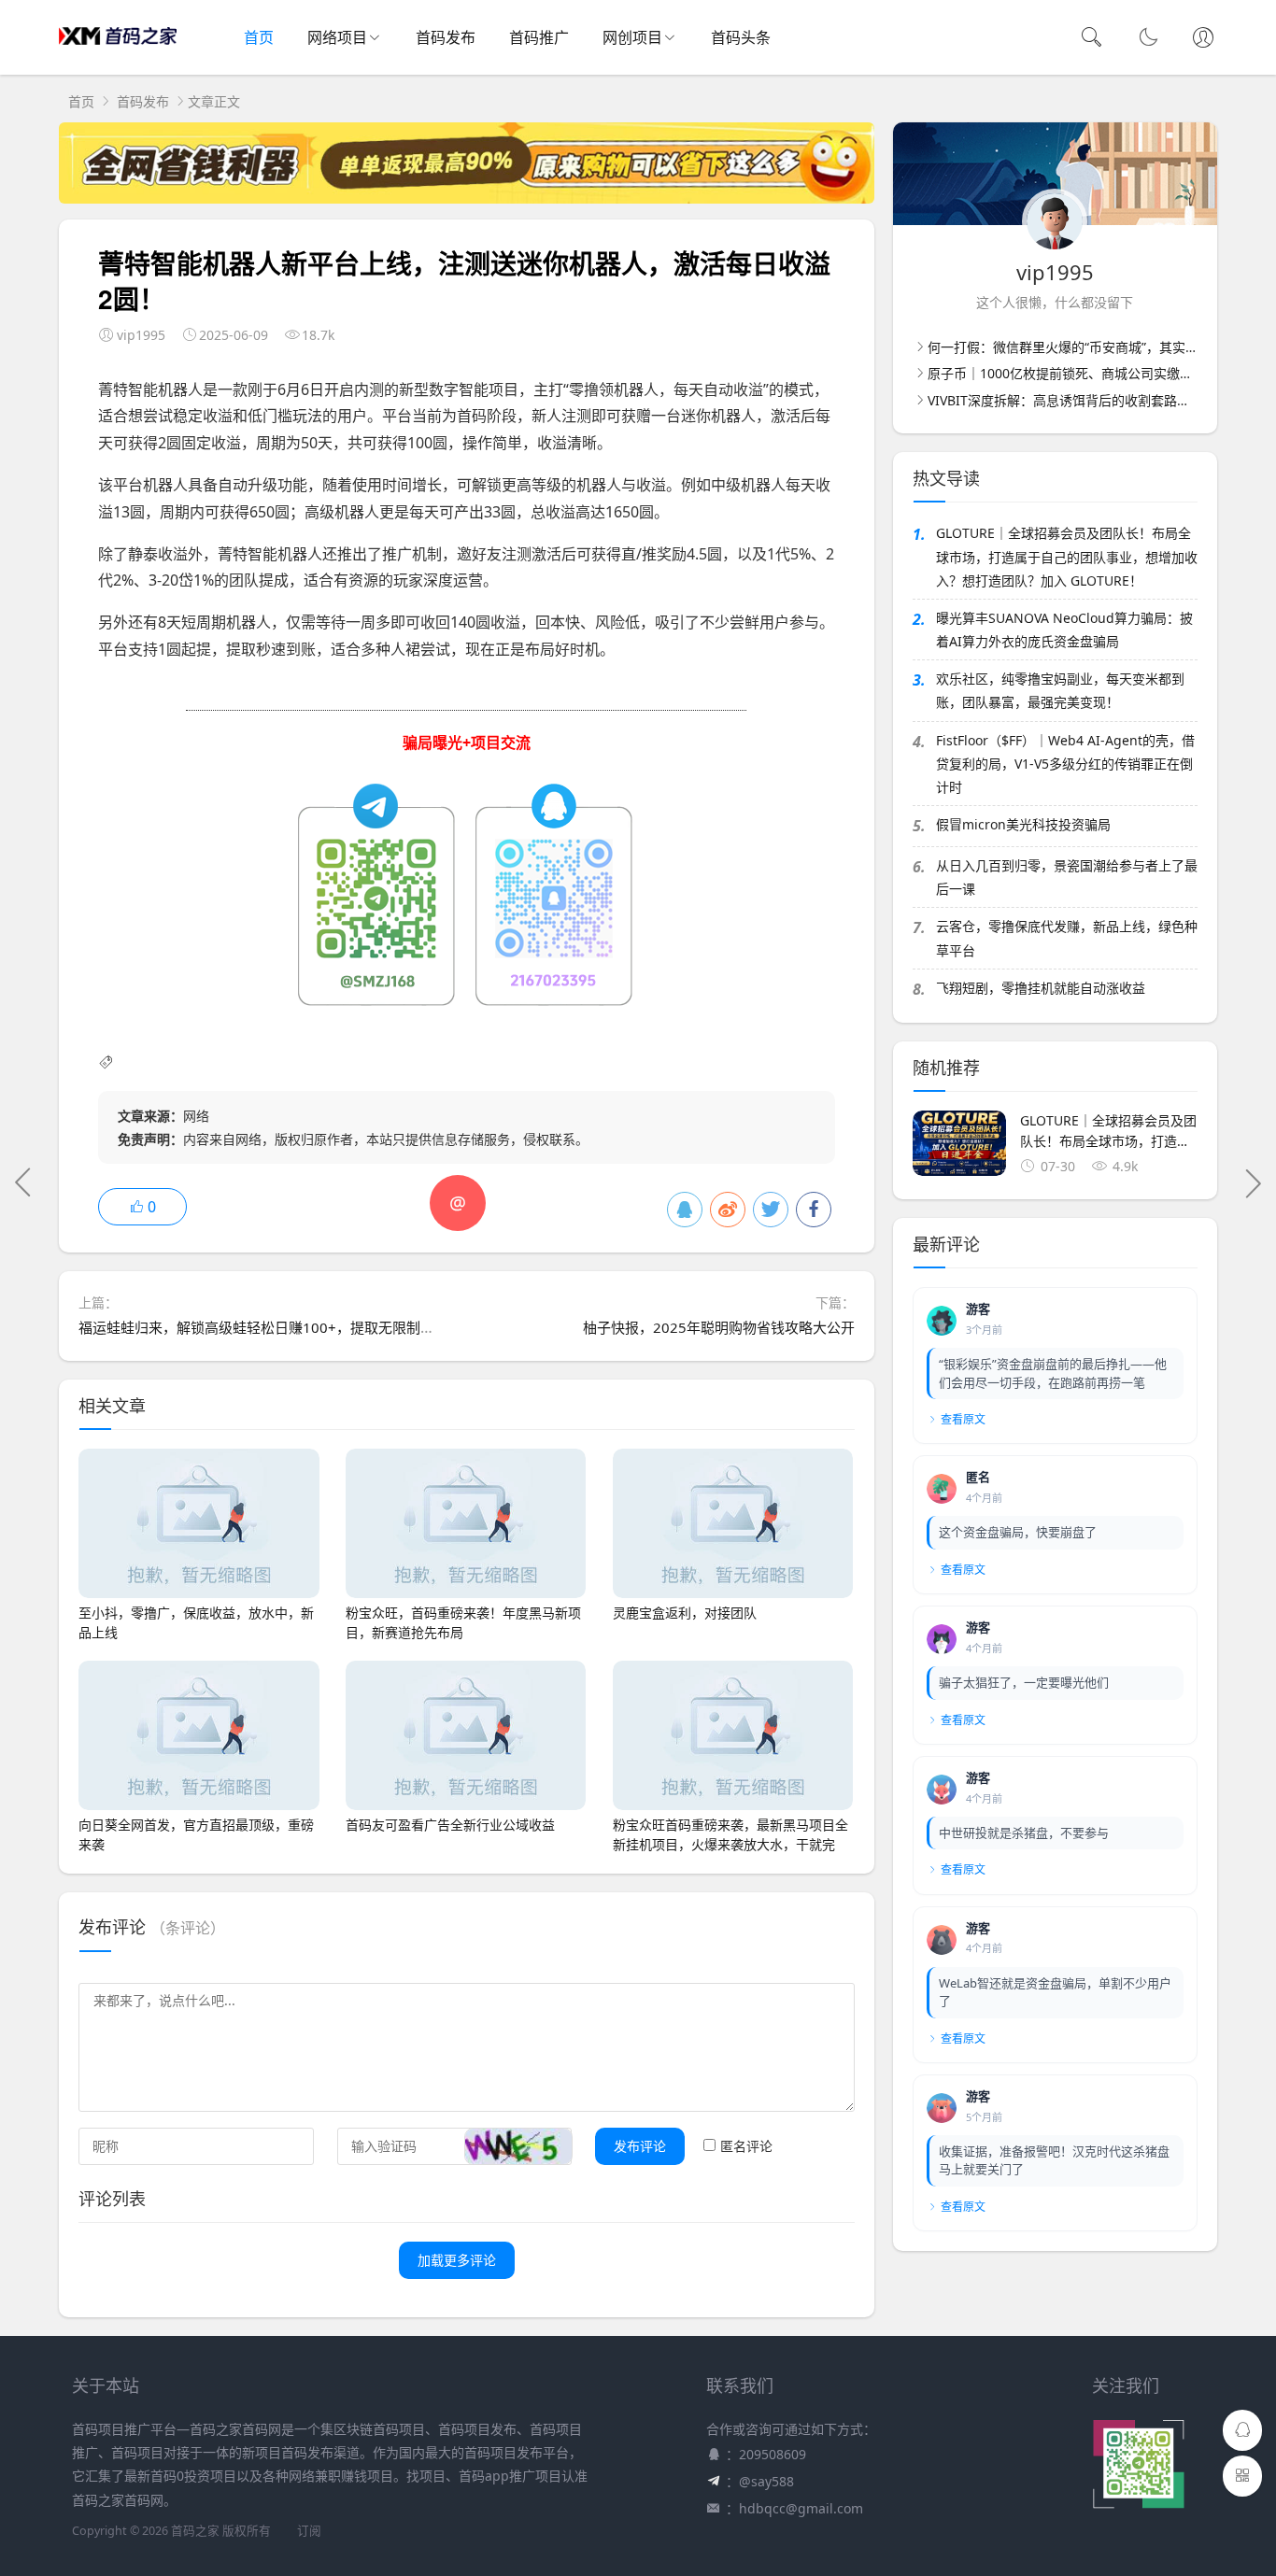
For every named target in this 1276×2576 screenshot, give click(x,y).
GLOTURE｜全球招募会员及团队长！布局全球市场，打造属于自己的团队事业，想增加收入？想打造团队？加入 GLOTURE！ (1067, 556)
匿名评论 (746, 2146)
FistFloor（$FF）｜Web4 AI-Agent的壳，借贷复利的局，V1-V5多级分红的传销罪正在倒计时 (1065, 764)
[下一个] (1253, 1182)
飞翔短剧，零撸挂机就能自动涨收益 (1041, 988)
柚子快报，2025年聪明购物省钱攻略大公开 (719, 1327)
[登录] (1203, 39)
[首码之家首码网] (118, 56)
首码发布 (446, 37)
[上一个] (23, 1182)
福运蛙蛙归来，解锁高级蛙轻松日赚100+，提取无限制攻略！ (270, 1327)
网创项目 (632, 37)
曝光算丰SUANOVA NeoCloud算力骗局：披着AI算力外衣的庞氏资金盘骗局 (1064, 630)
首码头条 (741, 37)
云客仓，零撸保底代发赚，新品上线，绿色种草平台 (1067, 938)
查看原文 (963, 1419)
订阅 (309, 2531)
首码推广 (539, 37)
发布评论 (640, 2146)
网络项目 (337, 37)
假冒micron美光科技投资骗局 (1023, 824)
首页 (259, 37)
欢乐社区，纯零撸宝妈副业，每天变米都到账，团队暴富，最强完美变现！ (1060, 690)
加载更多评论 (457, 2260)
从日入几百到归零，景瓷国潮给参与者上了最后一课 (1067, 877)
